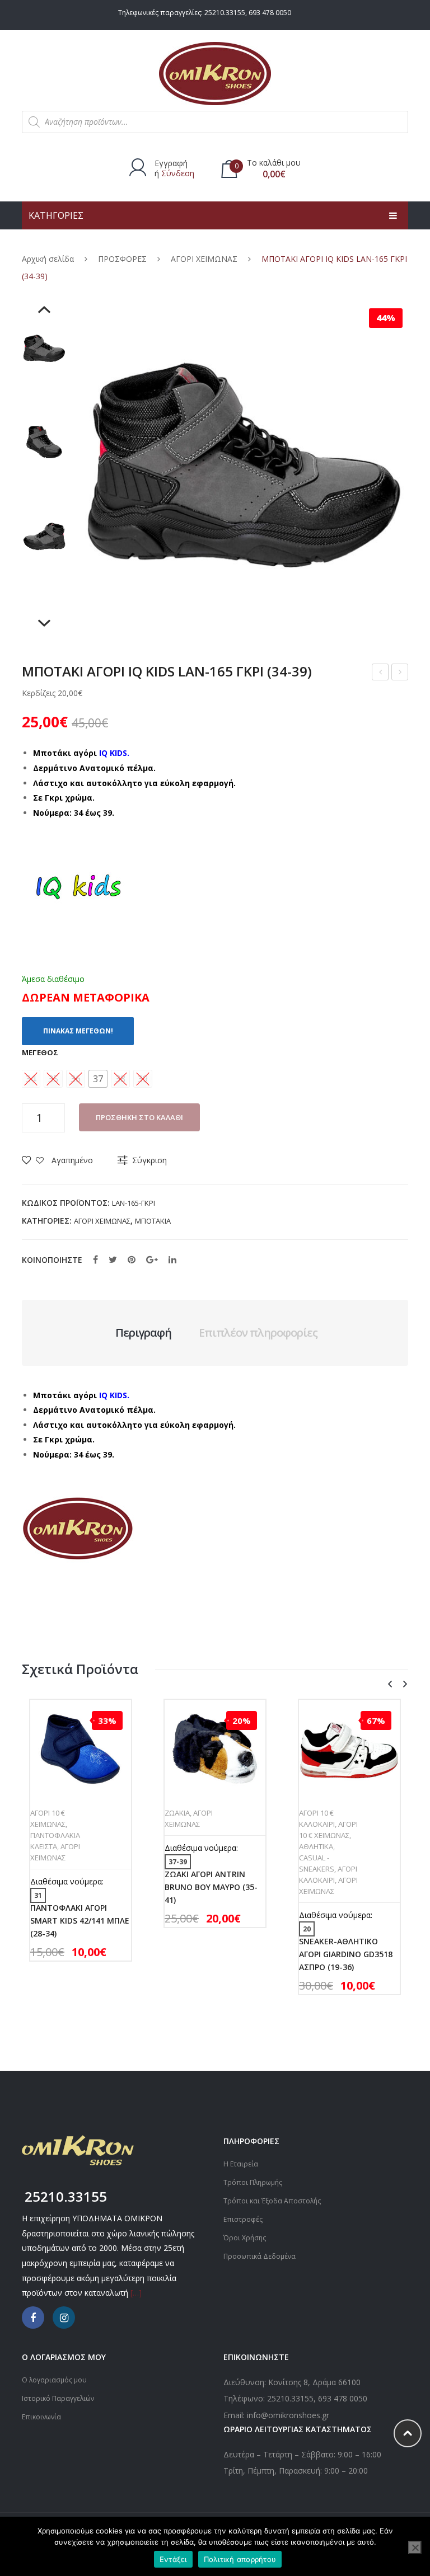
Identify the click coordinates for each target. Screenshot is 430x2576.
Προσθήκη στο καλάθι (139, 1117)
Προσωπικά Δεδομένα (260, 2256)
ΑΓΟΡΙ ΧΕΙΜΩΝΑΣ (204, 259)
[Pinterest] (132, 1259)
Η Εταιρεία (241, 2164)
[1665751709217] (44, 443)
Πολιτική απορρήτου (240, 2559)
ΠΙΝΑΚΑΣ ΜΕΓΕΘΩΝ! (78, 1031)
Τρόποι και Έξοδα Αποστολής (272, 2201)
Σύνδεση (178, 173)
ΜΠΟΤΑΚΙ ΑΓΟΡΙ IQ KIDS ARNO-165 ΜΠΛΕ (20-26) (381, 673)
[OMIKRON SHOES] (215, 72)
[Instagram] (64, 2318)
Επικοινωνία (41, 2417)
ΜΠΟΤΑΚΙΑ (153, 1221)
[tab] (143, 1333)
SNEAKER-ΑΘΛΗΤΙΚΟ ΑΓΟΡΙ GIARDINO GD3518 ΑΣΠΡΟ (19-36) (346, 1954)
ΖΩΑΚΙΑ (177, 1813)
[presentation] (390, 1684)
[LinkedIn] (172, 1259)
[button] (98, 1079)
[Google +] (152, 1259)
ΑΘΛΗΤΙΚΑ (316, 1846)
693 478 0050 (270, 13)
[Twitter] (113, 1259)
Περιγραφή (143, 1332)
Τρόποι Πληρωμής (253, 2182)
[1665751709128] (44, 537)
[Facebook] (95, 1259)
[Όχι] (415, 2547)
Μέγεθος (40, 1052)
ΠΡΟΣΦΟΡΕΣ (122, 259)
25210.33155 (225, 13)
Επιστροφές (243, 2219)
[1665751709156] (44, 349)
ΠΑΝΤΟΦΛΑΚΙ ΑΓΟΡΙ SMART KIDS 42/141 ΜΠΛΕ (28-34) (80, 1921)
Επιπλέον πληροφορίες (258, 1332)
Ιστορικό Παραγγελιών (58, 2398)
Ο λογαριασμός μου (54, 2380)
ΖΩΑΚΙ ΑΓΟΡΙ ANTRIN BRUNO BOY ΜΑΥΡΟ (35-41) (400, 673)
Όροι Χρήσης (245, 2238)
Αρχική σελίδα (48, 259)
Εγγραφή (171, 163)
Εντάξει (173, 2559)
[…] (136, 2293)
